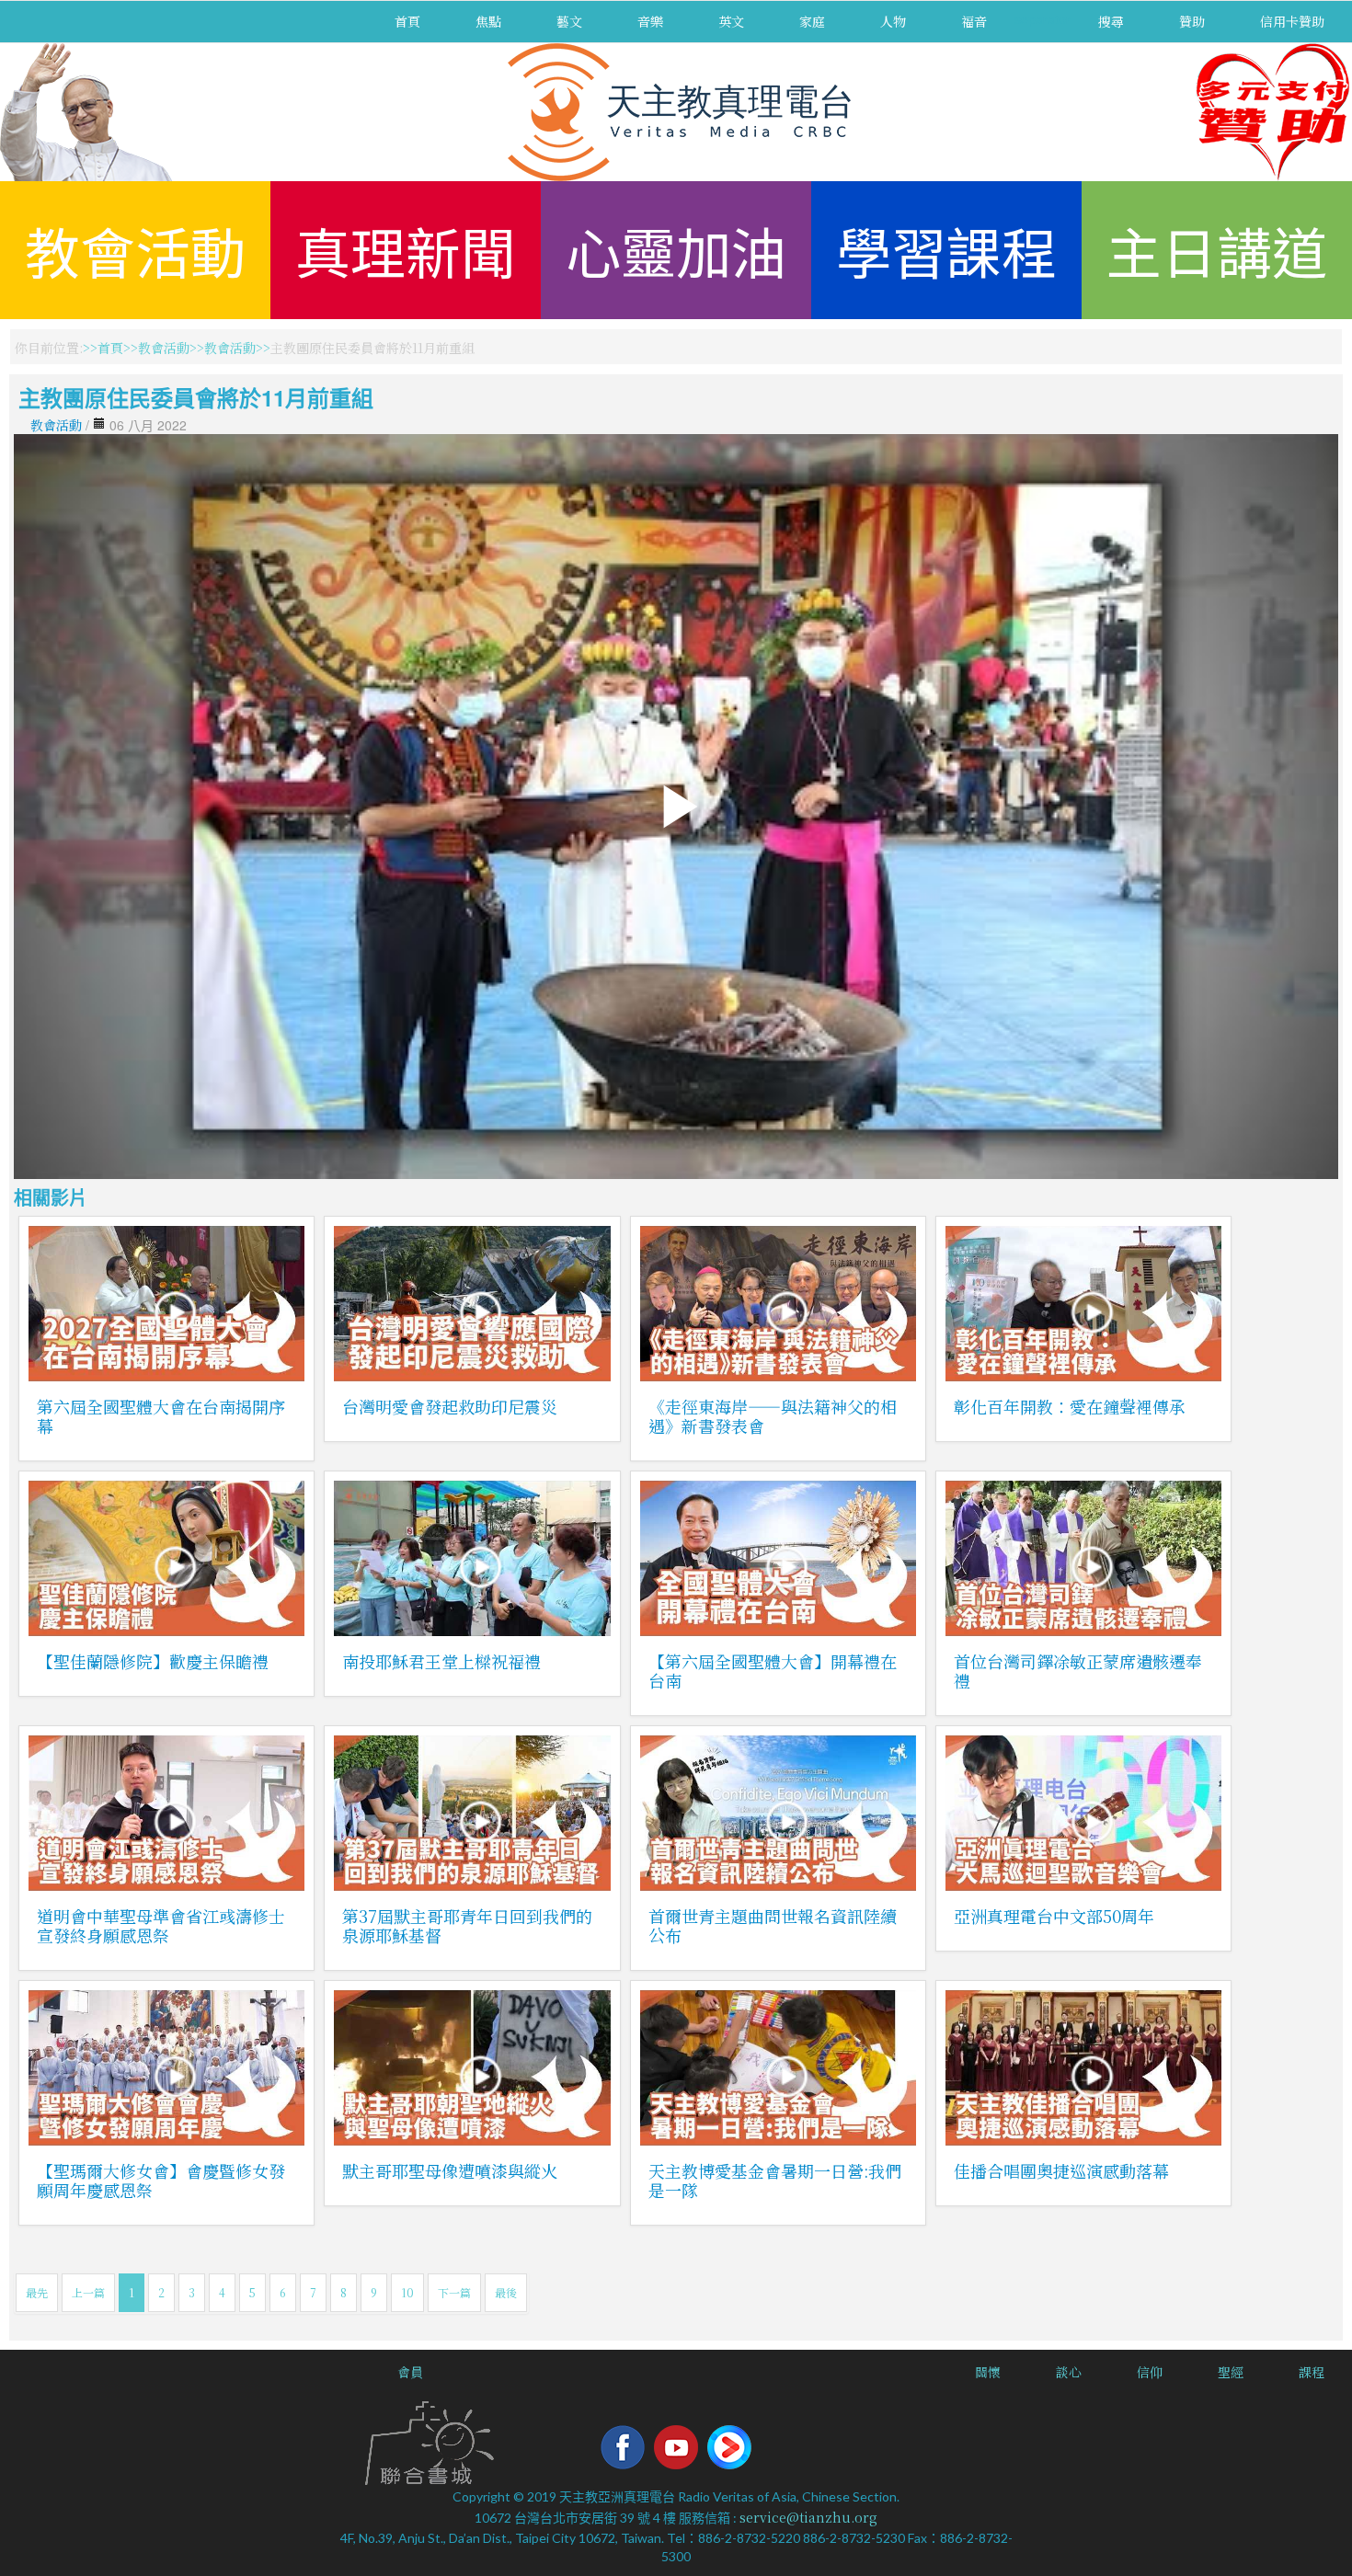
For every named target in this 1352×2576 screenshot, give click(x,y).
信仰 (1150, 2372)
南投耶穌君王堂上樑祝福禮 (441, 1661)
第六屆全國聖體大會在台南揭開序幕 (161, 1416)
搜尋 (1111, 21)
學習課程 (946, 250)
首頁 (407, 21)
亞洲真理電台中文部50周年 (1054, 1916)
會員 (410, 2372)
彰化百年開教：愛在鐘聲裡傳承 (1070, 1406)
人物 (893, 21)
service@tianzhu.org (808, 2517)
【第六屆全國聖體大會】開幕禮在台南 (773, 1671)
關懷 (988, 2372)
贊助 (1192, 21)
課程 (1312, 2372)
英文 (731, 21)
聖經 (1231, 2372)
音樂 (650, 21)
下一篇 (454, 2292)
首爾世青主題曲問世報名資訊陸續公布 (773, 1925)
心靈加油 (676, 250)
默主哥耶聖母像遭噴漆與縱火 (450, 2170)
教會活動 (135, 250)
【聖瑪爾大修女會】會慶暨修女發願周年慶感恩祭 (161, 2180)
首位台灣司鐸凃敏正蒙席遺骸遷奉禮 (1078, 1671)
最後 (506, 2292)
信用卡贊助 (1292, 21)
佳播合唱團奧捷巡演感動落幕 (1061, 2170)
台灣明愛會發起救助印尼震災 (450, 1406)
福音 (974, 21)
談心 (1069, 2372)
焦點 (488, 21)
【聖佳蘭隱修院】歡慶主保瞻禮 (153, 1661)
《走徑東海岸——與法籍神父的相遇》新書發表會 (773, 1416)
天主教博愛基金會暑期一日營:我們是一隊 (775, 2180)
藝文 (569, 21)
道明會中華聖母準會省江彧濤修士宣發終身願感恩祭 (161, 1925)
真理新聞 (406, 250)
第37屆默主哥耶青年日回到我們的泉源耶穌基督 (467, 1925)
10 (407, 2292)
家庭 (812, 21)
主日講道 (1217, 250)
